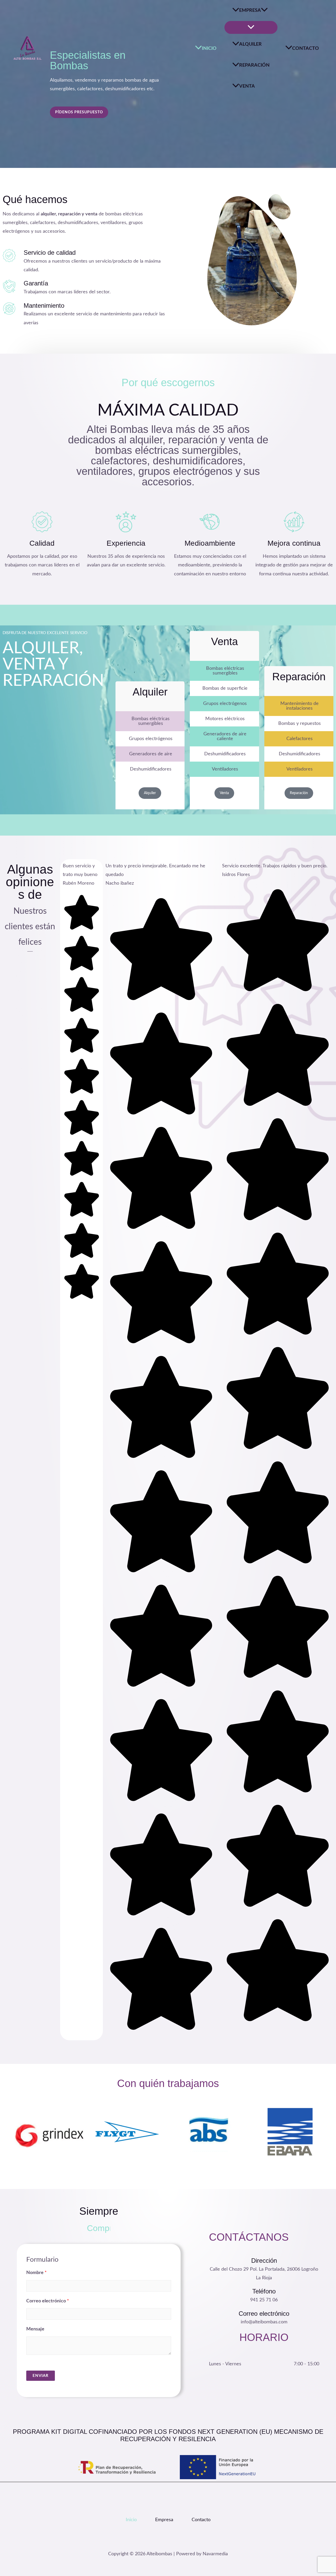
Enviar (41, 2376)
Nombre (36, 2273)
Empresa (164, 2520)
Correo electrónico (48, 2301)
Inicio (131, 2520)
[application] (264, 10)
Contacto (201, 2520)
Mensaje (35, 2329)
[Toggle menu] (251, 27)
